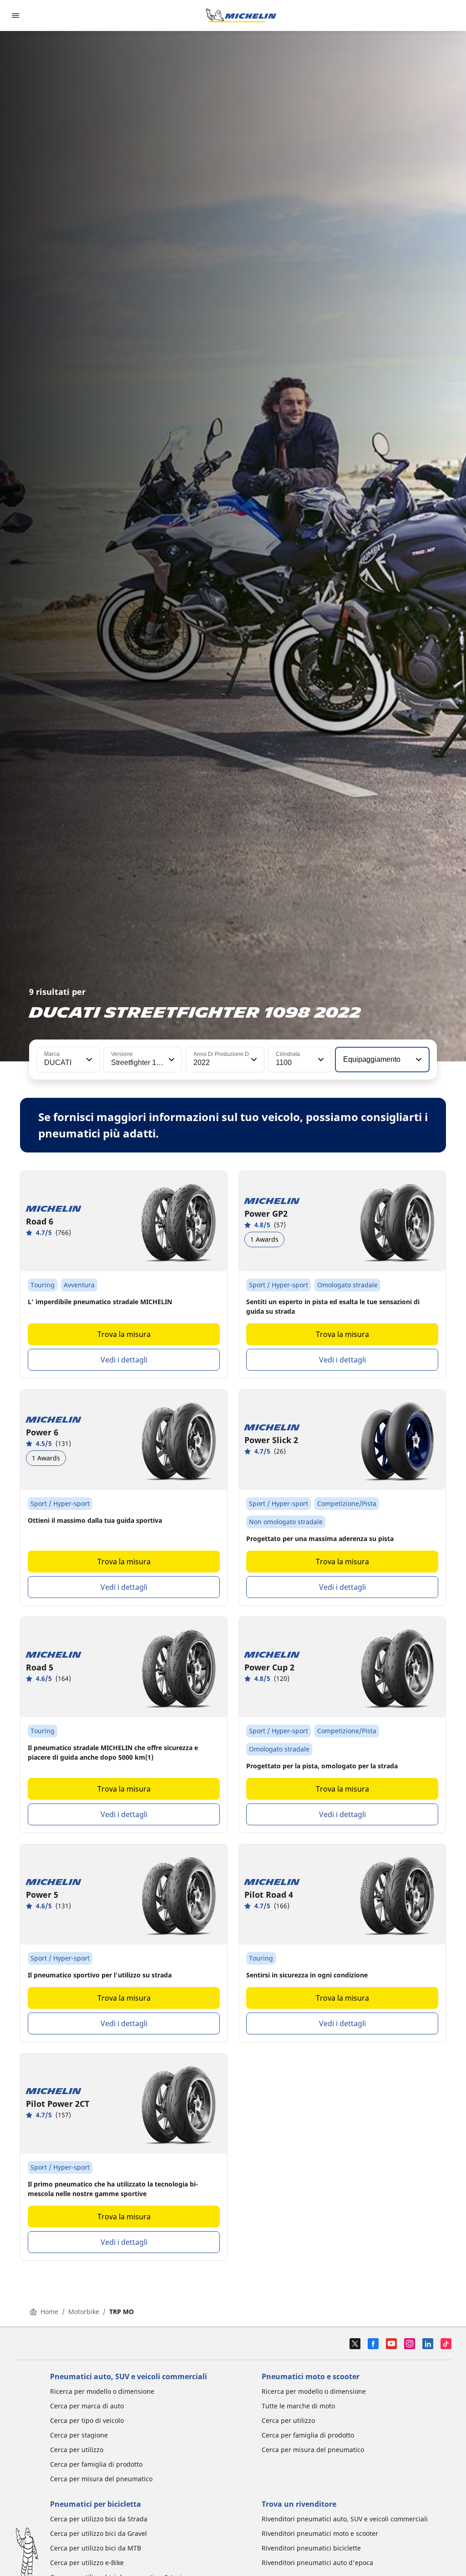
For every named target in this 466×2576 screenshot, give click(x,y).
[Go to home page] (241, 15)
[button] (88, 1060)
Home (49, 2312)
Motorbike (84, 2312)
